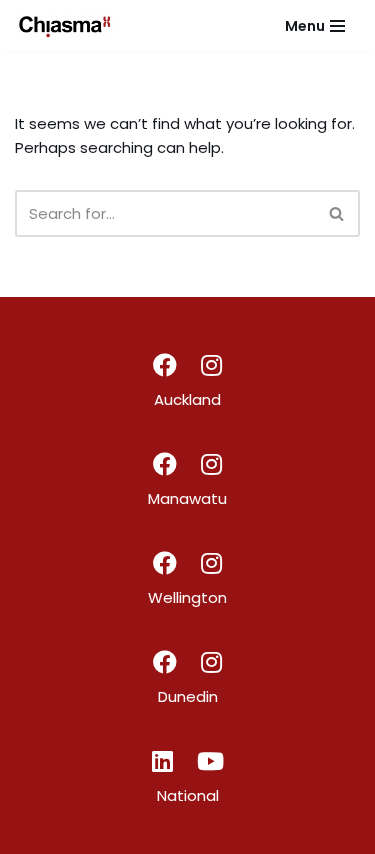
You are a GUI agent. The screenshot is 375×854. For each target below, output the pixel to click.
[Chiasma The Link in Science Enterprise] (65, 26)
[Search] (337, 213)
